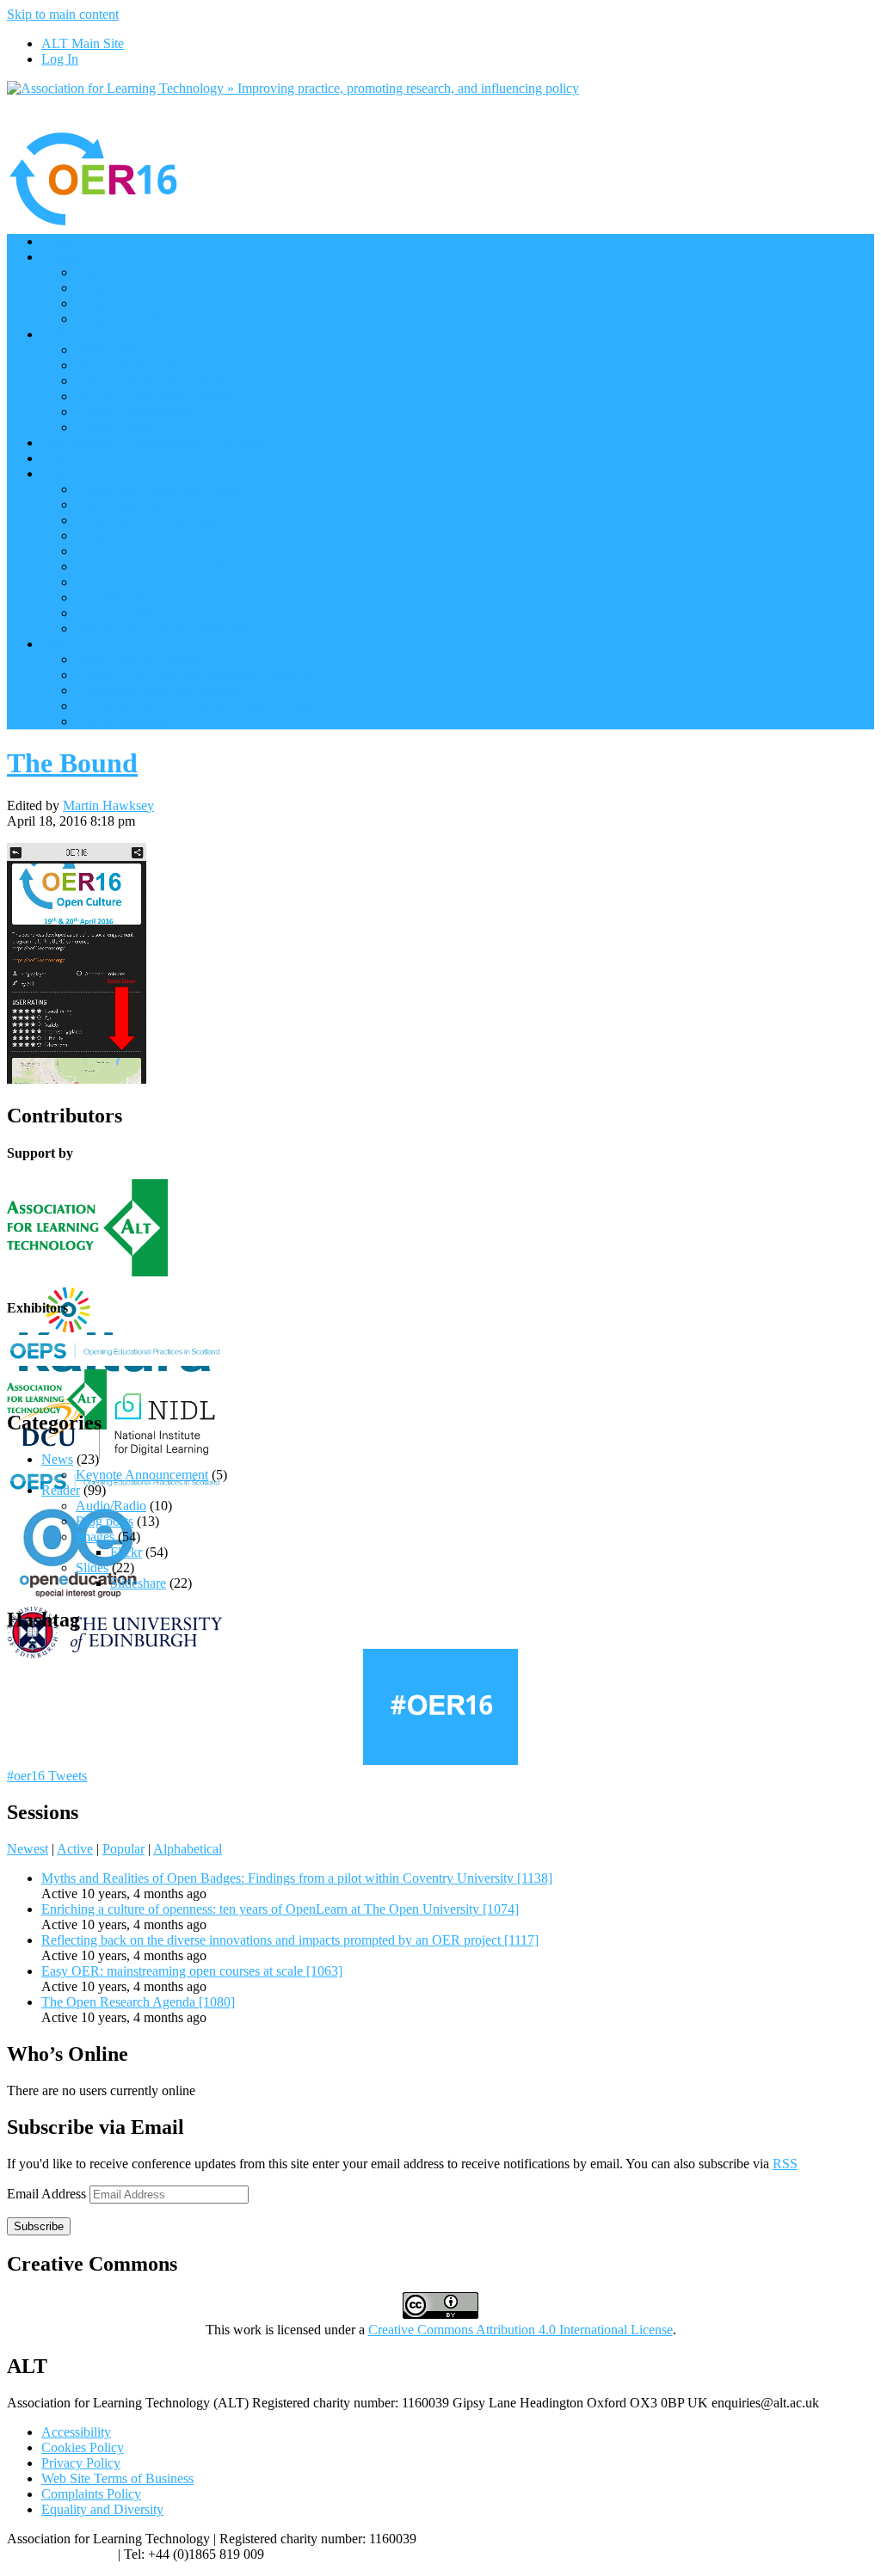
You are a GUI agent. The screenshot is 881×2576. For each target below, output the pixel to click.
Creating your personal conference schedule (194, 675)
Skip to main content (63, 14)
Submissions (110, 597)
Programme (73, 257)
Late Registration (122, 721)
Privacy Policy (81, 2463)
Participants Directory (135, 350)
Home (58, 241)
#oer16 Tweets (47, 1776)
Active (75, 1849)
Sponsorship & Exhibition (146, 520)
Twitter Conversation (133, 412)
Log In (60, 59)
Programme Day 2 (126, 303)
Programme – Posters (133, 319)
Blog (55, 458)
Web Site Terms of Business (117, 2478)
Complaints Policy (91, 2494)
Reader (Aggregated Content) (156, 396)
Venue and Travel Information (157, 566)
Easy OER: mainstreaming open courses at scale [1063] (192, 1971)
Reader (61, 1490)
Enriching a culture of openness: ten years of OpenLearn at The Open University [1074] (280, 1909)
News (57, 1459)
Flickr (126, 1552)
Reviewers (105, 551)
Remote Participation (132, 365)
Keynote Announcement (142, 1475)
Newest (28, 1849)
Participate (70, 334)
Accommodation (121, 613)
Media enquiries (119, 504)
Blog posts (105, 1521)
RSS (785, 2164)
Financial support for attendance (163, 628)
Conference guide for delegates (160, 690)
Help (55, 644)
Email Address (48, 2194)
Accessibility (76, 2432)
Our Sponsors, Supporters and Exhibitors (153, 443)
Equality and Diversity (102, 2509)
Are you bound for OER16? (152, 381)
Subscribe (39, 2226)
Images (95, 1537)
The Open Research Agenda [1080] (138, 2002)
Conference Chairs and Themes (161, 489)
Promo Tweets (115, 427)
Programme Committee (139, 535)
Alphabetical (188, 1849)
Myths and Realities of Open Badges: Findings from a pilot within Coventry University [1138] (297, 1878)
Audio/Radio (111, 1506)
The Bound (72, 763)
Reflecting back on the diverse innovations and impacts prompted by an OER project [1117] (290, 1940)
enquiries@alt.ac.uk (61, 2554)
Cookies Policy (83, 2447)
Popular (123, 1849)
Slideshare (138, 1583)
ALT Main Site (83, 43)
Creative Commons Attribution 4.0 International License (521, 2330)
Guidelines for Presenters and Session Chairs (197, 706)
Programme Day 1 (126, 288)
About (59, 473)
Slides (92, 1568)
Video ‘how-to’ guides (136, 659)
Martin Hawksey (108, 805)
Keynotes (102, 272)
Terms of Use (112, 582)
